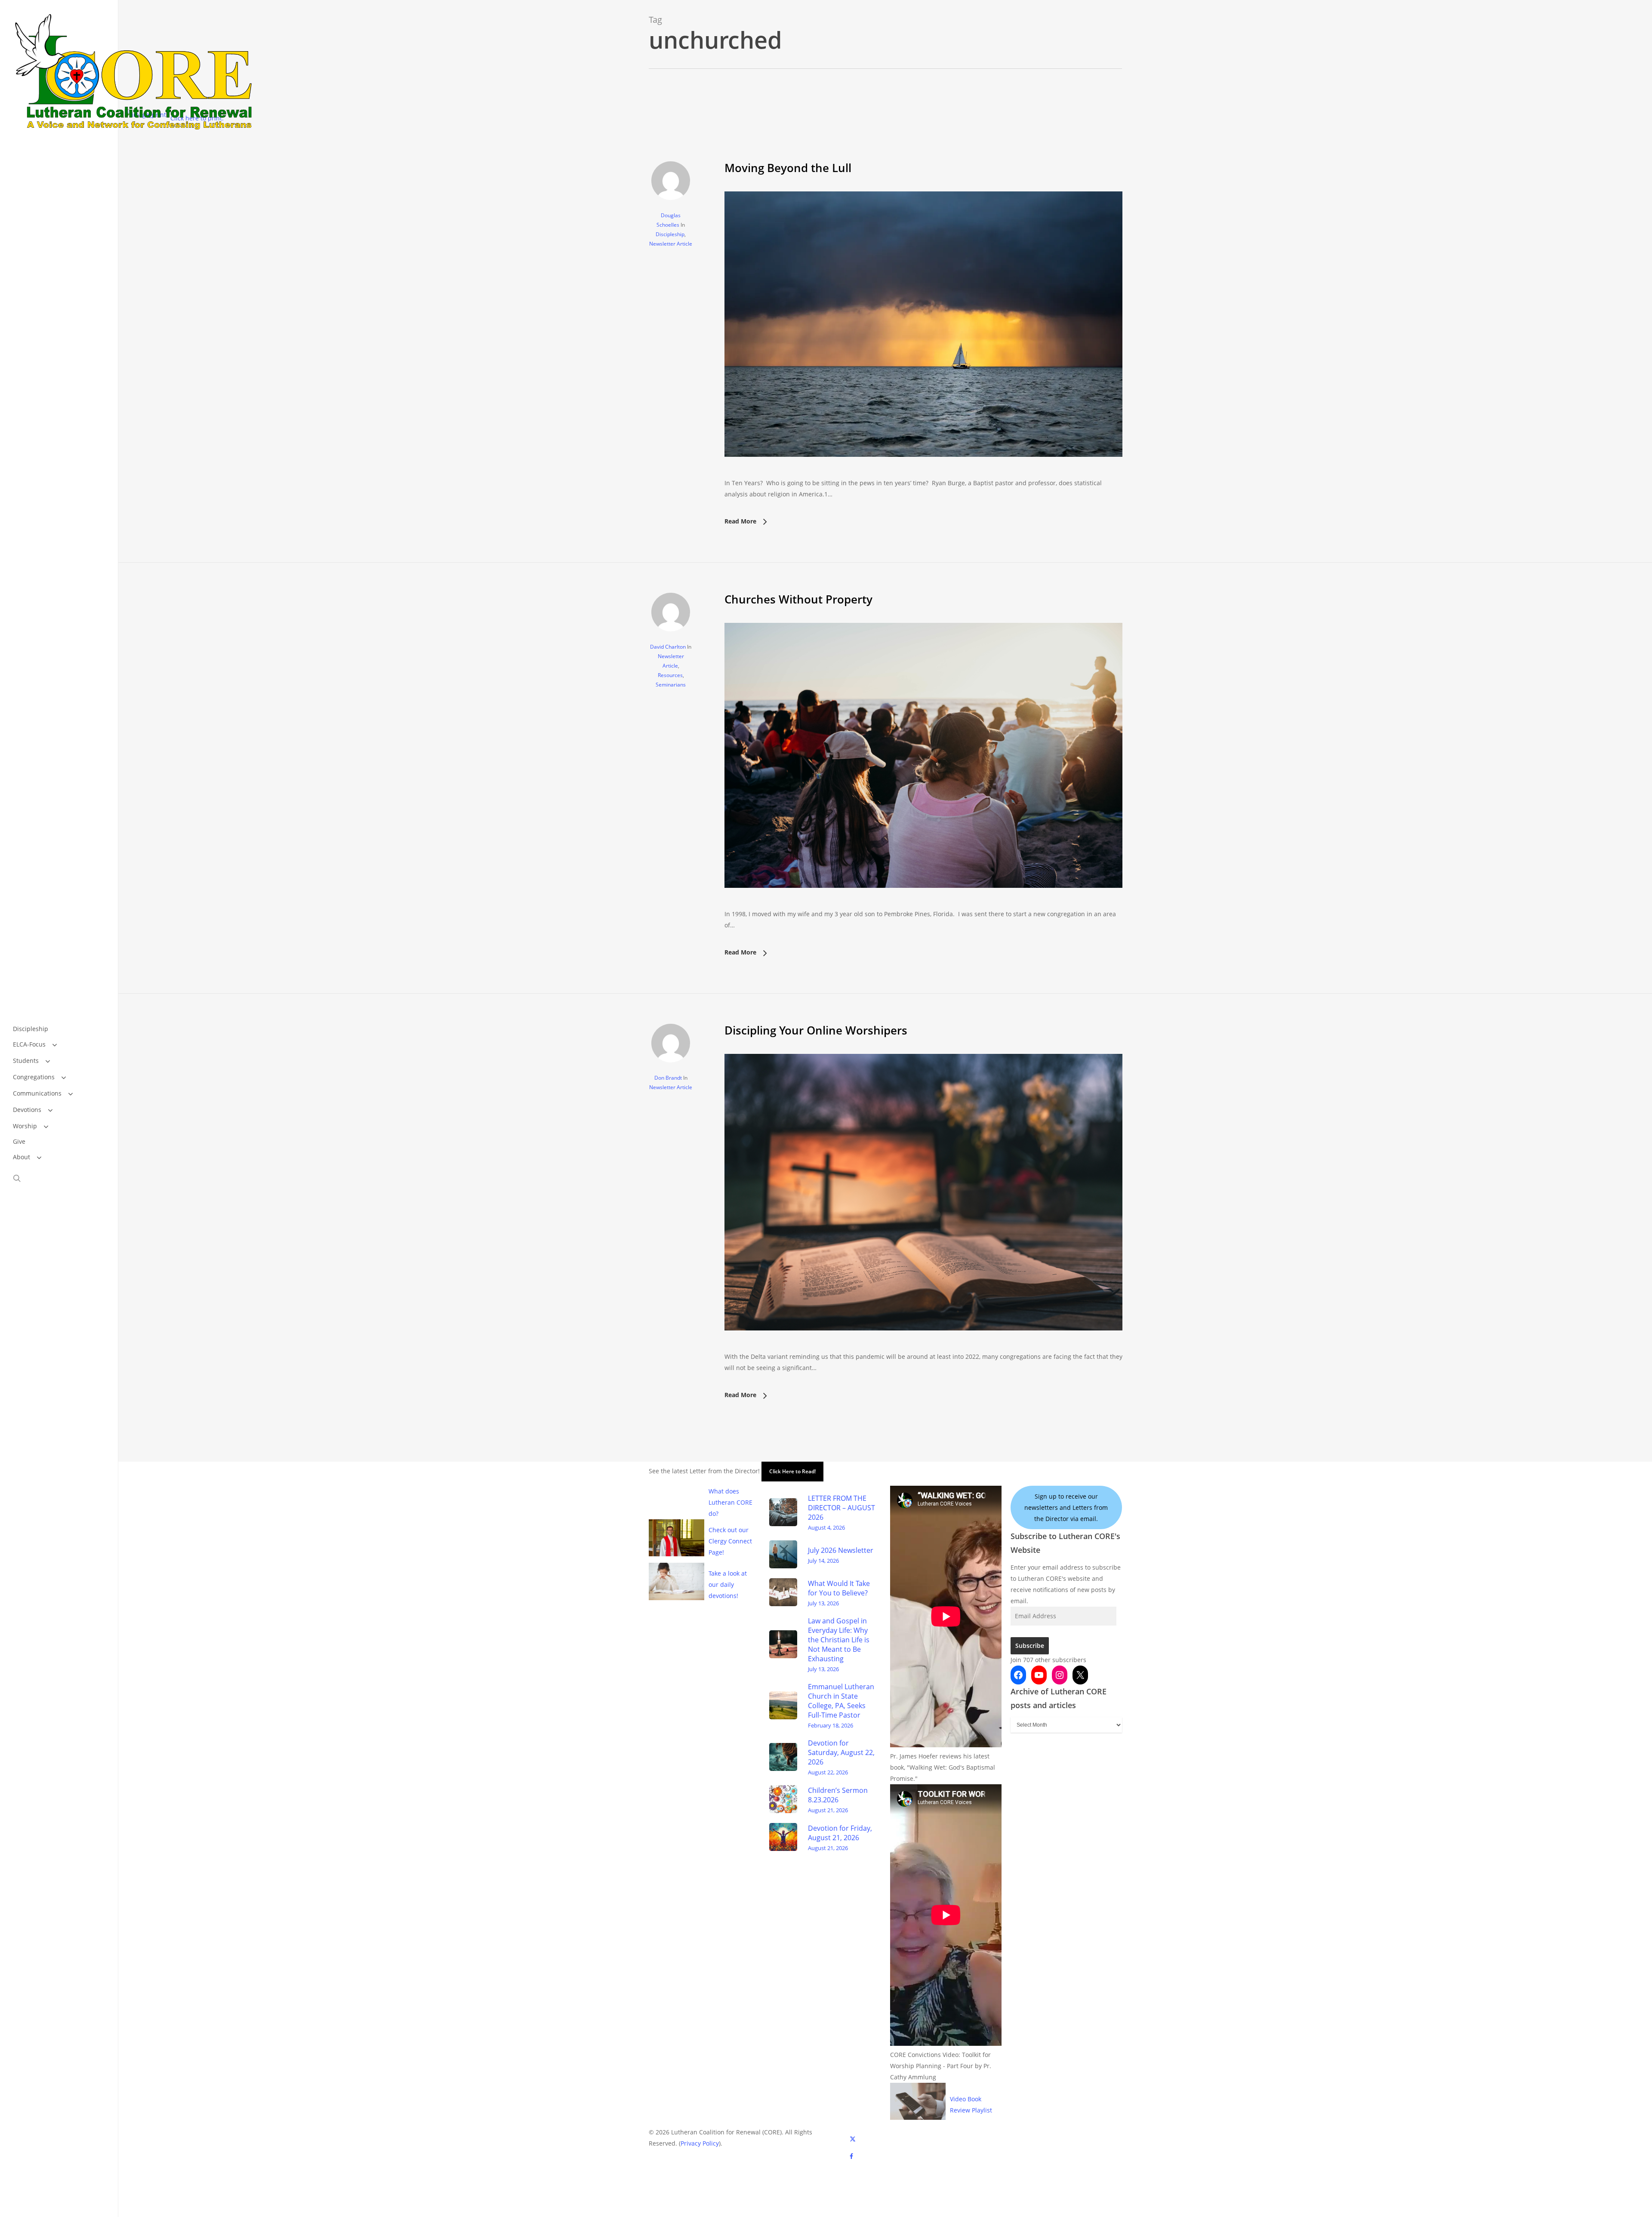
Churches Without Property (798, 599)
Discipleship (670, 234)
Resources (670, 675)
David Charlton (668, 647)
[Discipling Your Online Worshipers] (923, 1345)
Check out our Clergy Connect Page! (730, 1541)
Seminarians (671, 685)
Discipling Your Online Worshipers (816, 1030)
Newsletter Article (671, 244)
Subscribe (1030, 1646)
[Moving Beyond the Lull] (923, 472)
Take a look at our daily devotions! (728, 1584)
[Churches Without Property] (923, 903)
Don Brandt (668, 1078)
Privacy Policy (700, 2143)
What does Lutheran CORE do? (730, 1502)
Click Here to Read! (792, 1471)
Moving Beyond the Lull (788, 168)
